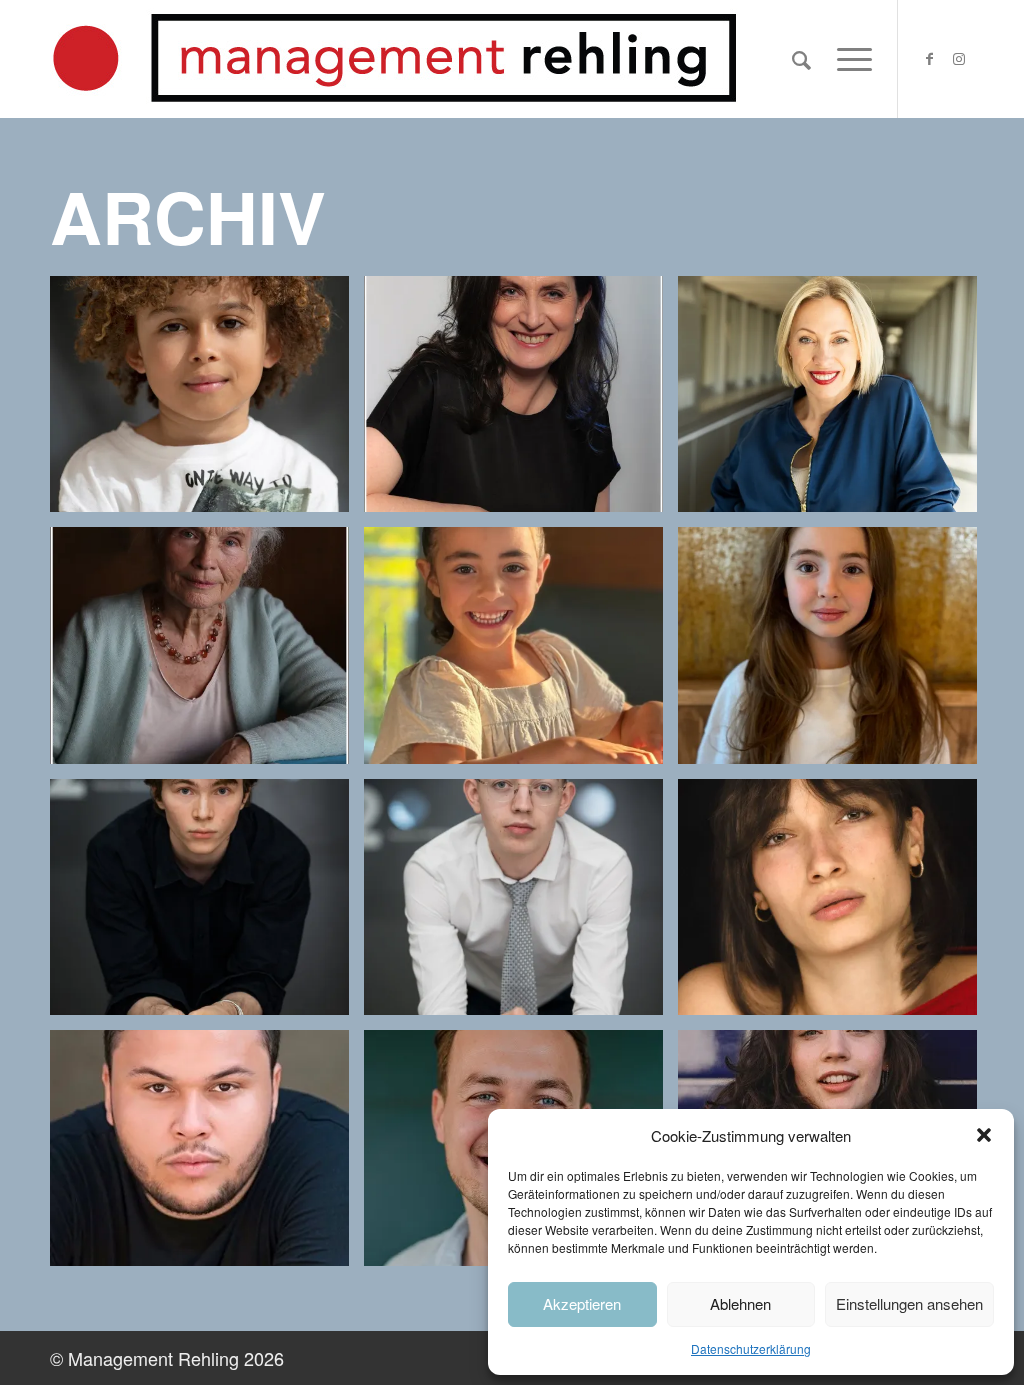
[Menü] (848, 59)
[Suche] (801, 59)
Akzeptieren (582, 1303)
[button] (984, 1135)
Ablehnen (740, 1303)
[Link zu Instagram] (959, 58)
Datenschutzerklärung (751, 1348)
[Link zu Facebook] (929, 58)
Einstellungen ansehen (909, 1303)
